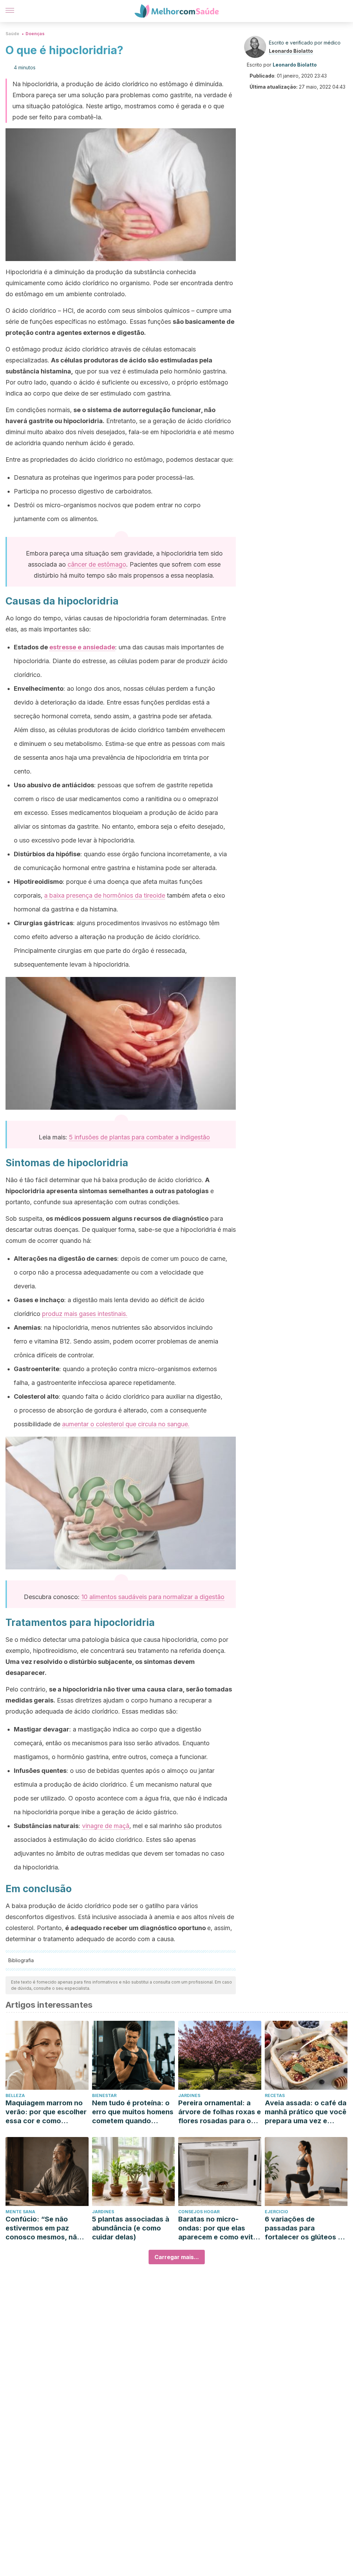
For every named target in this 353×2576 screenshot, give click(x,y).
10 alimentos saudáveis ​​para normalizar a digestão (153, 1597)
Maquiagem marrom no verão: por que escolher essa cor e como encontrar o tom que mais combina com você (46, 2112)
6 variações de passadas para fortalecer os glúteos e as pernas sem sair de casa (303, 2228)
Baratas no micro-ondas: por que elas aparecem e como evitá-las (219, 2228)
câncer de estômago (97, 564)
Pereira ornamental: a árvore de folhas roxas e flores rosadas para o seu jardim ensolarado (220, 2112)
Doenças (35, 34)
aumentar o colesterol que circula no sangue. (126, 1424)
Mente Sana (20, 2212)
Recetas (275, 2095)
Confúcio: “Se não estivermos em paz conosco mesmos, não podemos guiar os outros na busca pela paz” (43, 2228)
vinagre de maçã (106, 1826)
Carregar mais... (177, 2257)
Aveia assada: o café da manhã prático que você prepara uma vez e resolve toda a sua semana (306, 2112)
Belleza (15, 2095)
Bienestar (104, 2095)
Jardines (189, 2095)
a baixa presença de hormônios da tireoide (105, 895)
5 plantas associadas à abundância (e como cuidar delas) (131, 2228)
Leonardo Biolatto (291, 51)
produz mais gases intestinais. (85, 1314)
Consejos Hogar (199, 2212)
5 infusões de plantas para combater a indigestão (139, 1137)
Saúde (12, 34)
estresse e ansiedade (82, 647)
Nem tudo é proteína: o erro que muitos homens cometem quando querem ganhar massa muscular (133, 2112)
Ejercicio (276, 2212)
